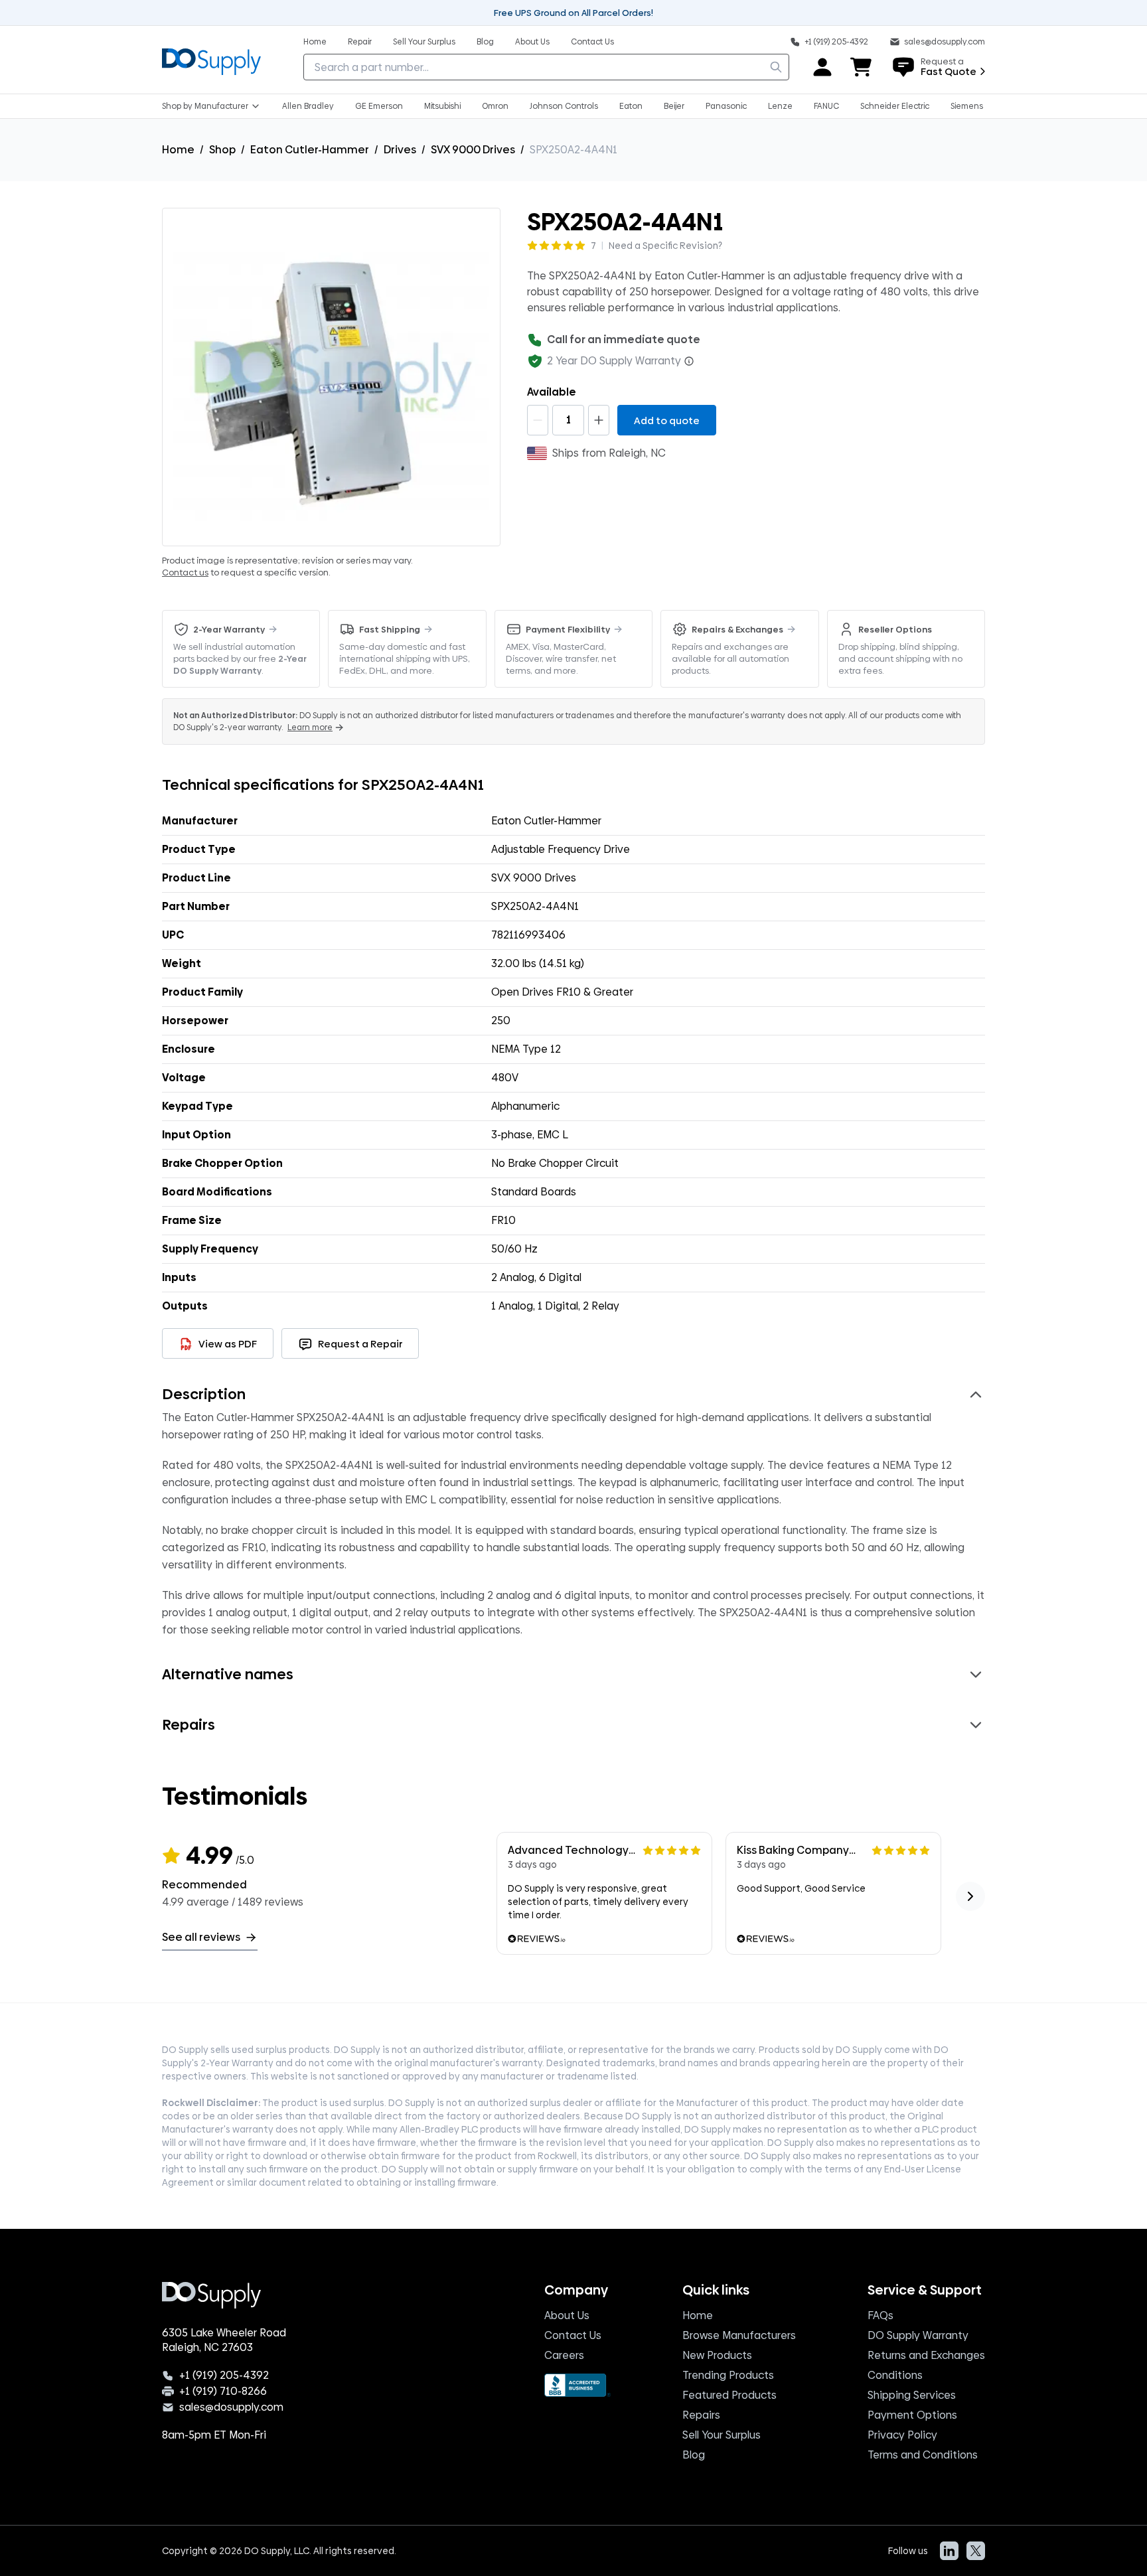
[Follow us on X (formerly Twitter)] (976, 2551)
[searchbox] (546, 67)
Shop (222, 150)
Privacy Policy (902, 2435)
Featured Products (729, 2395)
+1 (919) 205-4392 (224, 2376)
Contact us (185, 572)
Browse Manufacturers (739, 2335)
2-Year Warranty (229, 629)
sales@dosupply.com (231, 2407)
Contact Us (573, 2335)
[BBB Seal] (577, 2385)
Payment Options (912, 2415)
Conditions (895, 2375)
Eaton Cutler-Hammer (310, 150)
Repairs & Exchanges (737, 629)
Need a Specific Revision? (665, 246)
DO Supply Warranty (918, 2335)
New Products (717, 2355)
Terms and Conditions (923, 2455)
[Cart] (862, 67)
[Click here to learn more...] (689, 361)
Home (178, 150)
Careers (564, 2355)
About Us (567, 2315)
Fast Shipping (390, 629)
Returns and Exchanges (926, 2355)
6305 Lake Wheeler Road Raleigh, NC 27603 (224, 2340)
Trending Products (728, 2375)
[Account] (822, 67)
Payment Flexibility (568, 629)
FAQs (880, 2315)
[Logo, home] (211, 60)
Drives (400, 150)
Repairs (701, 2415)
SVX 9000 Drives (473, 150)
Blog (694, 2455)
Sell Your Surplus (722, 2435)
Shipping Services (912, 2395)
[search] (776, 67)
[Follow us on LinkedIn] (949, 2551)
